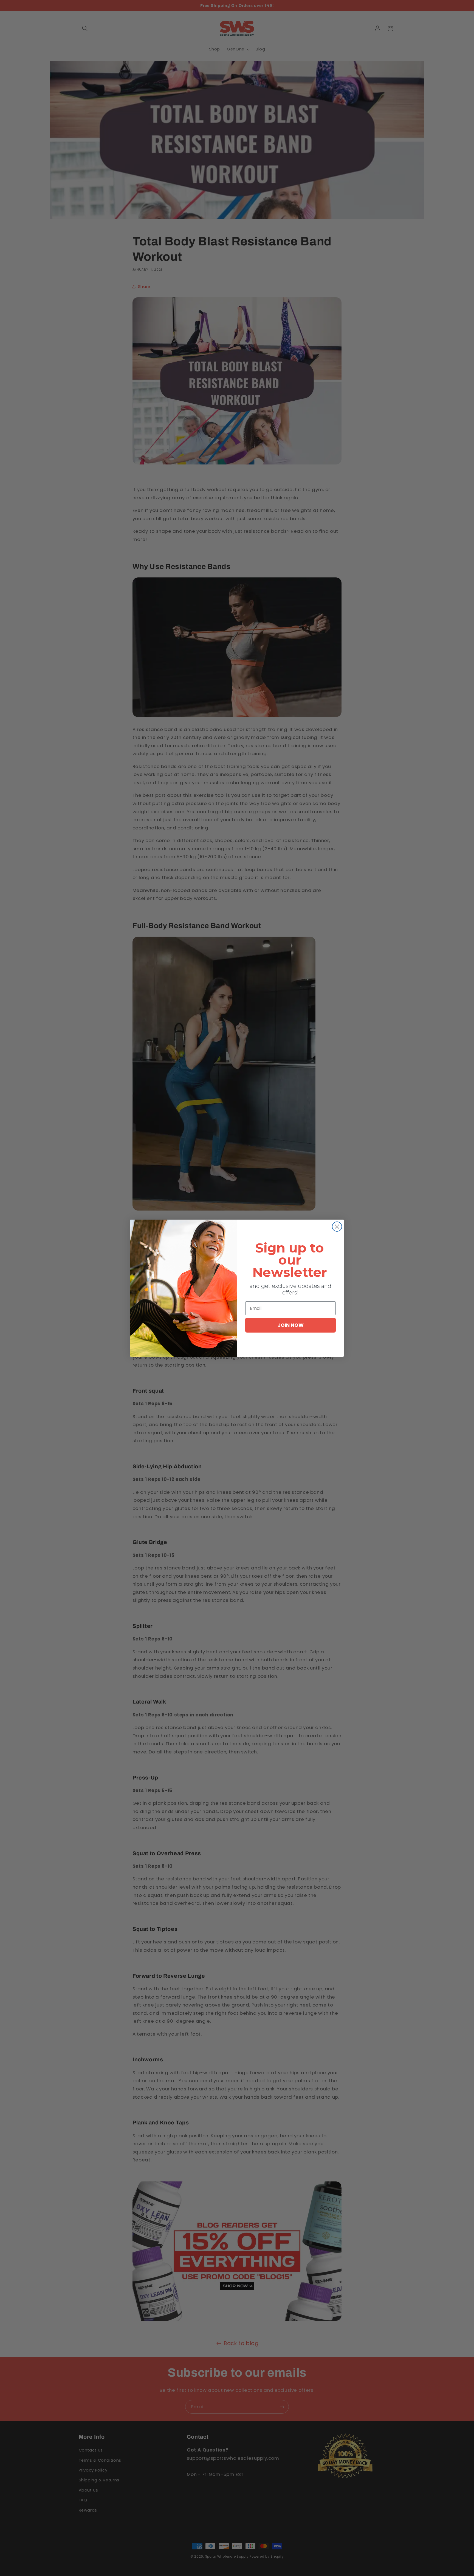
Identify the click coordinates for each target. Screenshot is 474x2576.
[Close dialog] (337, 1227)
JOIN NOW (291, 1325)
